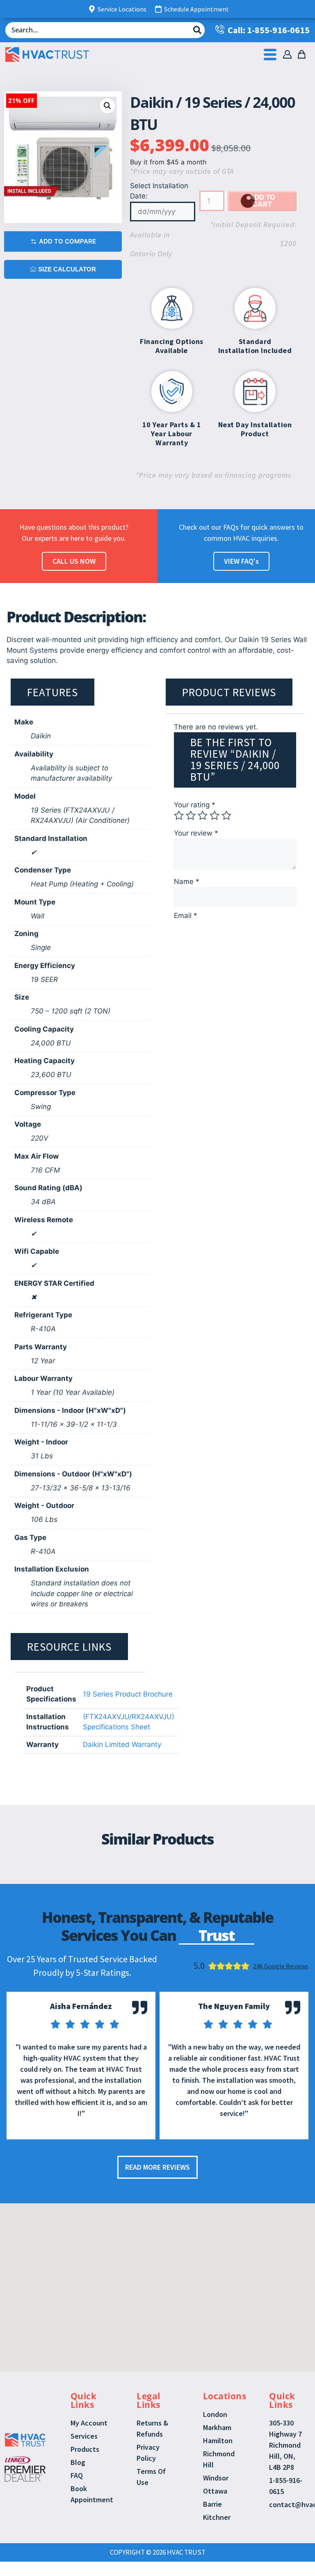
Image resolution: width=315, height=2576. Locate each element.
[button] (107, 106)
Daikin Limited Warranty (122, 1745)
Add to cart (262, 201)
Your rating (195, 805)
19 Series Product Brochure (128, 1694)
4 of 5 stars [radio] (215, 815)
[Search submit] (197, 30)
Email (186, 916)
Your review (196, 833)
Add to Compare (67, 241)
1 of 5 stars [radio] (179, 815)
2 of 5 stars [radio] (191, 815)
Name (187, 881)
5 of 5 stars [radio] (226, 815)
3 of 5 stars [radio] (203, 815)
